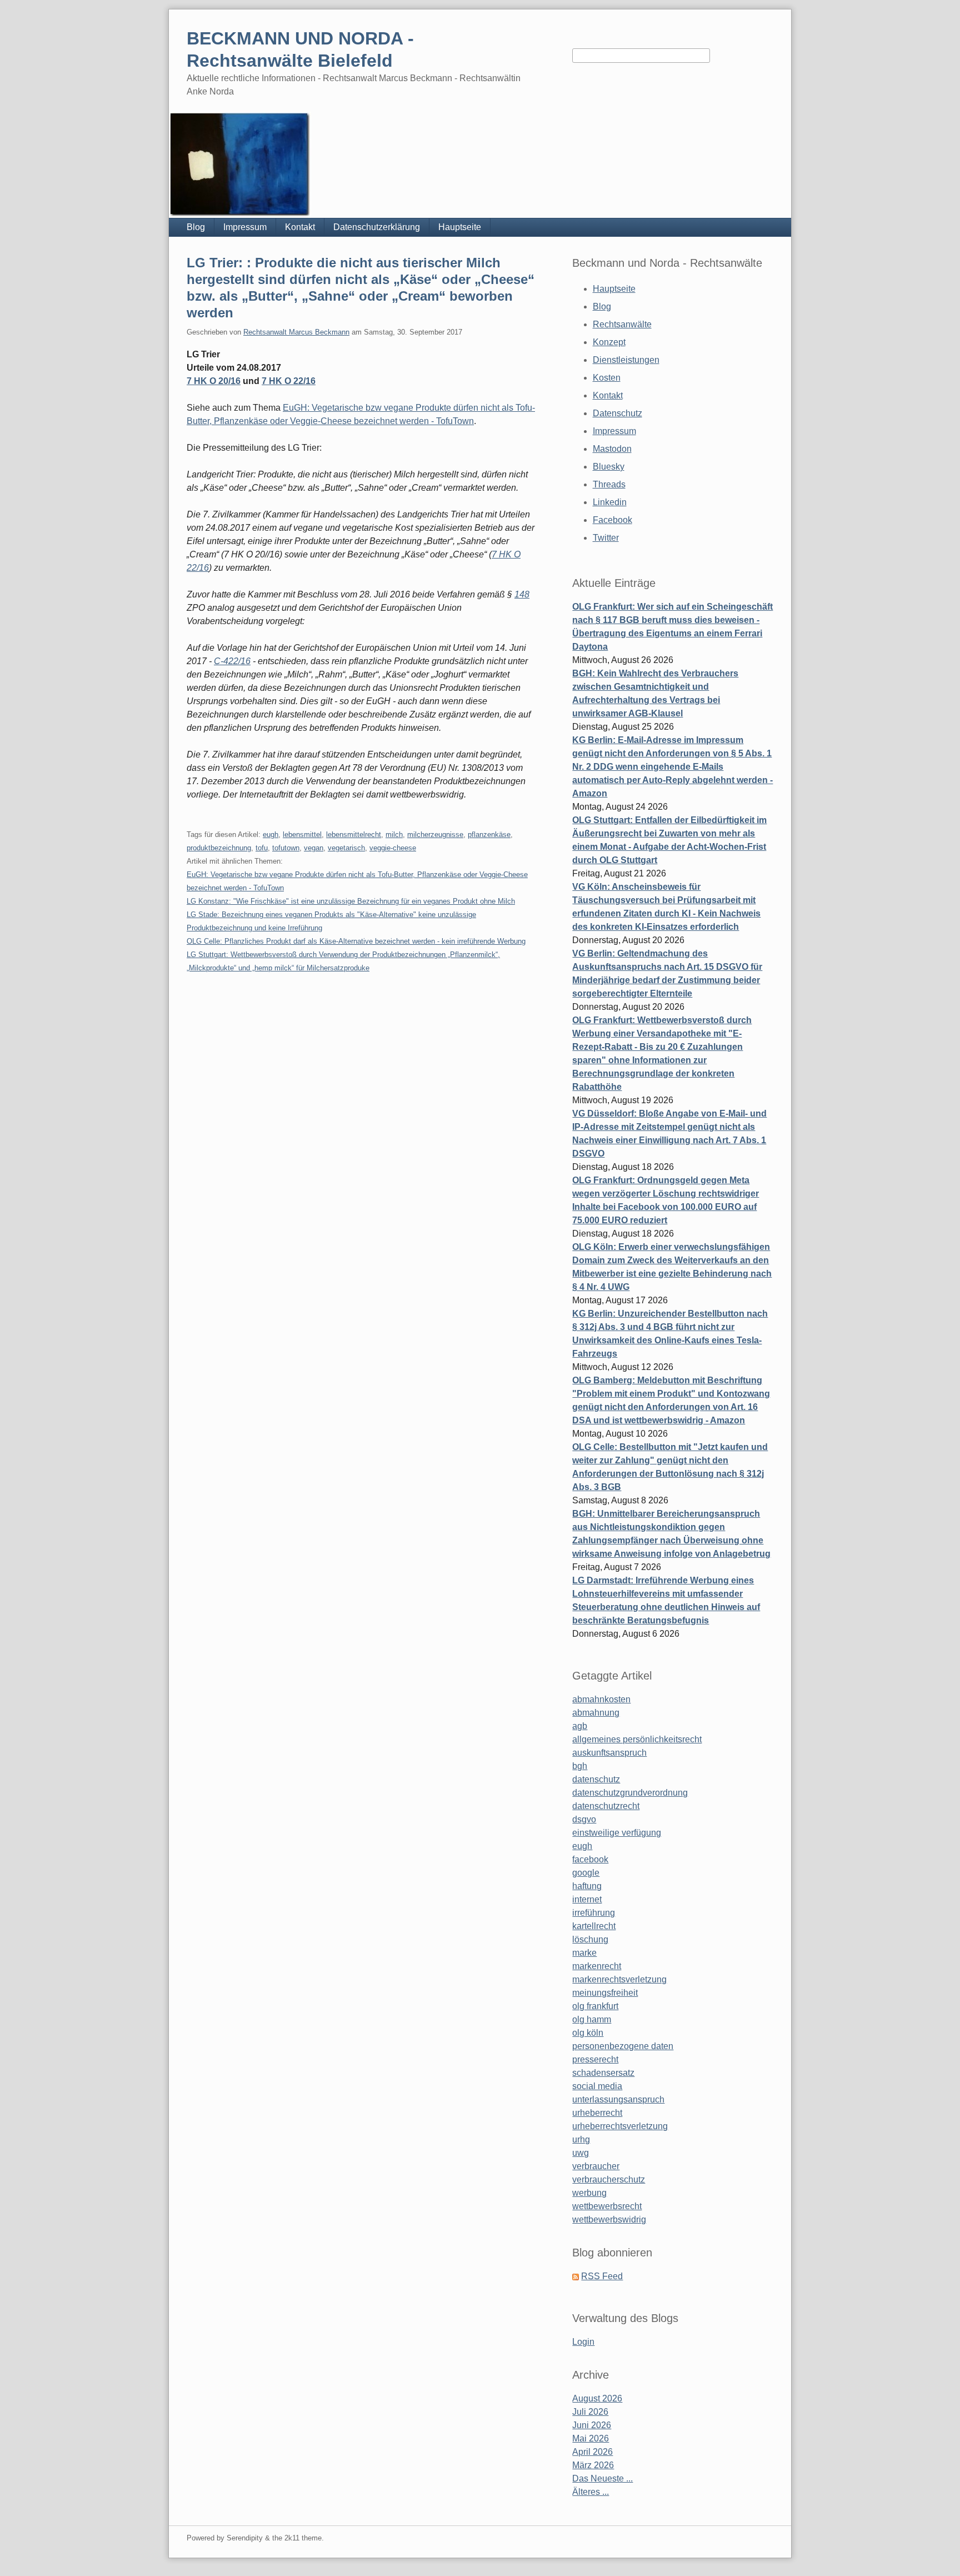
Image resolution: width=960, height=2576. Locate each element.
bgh (580, 1766)
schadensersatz (603, 2073)
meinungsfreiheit (605, 1993)
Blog (196, 227)
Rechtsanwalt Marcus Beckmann (296, 332)
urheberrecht (597, 2113)
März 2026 (593, 2465)
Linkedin (610, 502)
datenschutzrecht (606, 1806)
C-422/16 (232, 661)
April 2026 (592, 2452)
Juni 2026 (592, 2425)
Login (583, 2342)
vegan (314, 848)
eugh (271, 834)
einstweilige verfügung (617, 1833)
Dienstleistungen (626, 360)
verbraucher (596, 2166)
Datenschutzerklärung (377, 227)
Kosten (607, 378)
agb (580, 1726)
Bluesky (609, 467)
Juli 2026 (590, 2412)
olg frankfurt (595, 2006)
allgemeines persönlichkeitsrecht (637, 1739)
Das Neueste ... (602, 2478)
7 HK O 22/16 (289, 381)
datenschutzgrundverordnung (630, 1793)
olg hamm (592, 2019)
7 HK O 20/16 (214, 381)
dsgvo (584, 1819)
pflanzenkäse (489, 834)
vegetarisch (346, 848)
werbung (589, 2193)
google (586, 1873)
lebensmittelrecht (354, 834)
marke (584, 1953)
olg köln (588, 2033)
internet (587, 1899)
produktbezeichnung (219, 848)
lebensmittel (302, 834)
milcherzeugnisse (435, 834)
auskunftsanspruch (609, 1753)
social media (597, 2086)
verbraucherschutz (609, 2179)
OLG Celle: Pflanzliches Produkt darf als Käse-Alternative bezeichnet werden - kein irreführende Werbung (356, 941)
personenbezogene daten (623, 2046)
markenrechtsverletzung (619, 1979)
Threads (609, 484)
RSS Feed (602, 2276)
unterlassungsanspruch (618, 2099)
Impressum (245, 227)
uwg (581, 2153)
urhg (581, 2139)
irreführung (594, 1913)
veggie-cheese (393, 848)
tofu (262, 848)
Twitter (606, 538)
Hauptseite (460, 227)
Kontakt (300, 227)
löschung (590, 1939)
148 (522, 594)
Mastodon (612, 449)
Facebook (612, 520)
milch (394, 834)
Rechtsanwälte (622, 324)
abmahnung (596, 1713)
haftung (587, 1886)
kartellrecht (594, 1926)
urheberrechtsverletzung (620, 2126)
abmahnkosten (601, 1699)
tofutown (286, 848)
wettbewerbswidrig (609, 2219)
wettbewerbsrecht (607, 2206)
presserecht (595, 2059)
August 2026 (597, 2398)
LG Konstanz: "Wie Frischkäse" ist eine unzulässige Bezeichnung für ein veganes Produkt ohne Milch (351, 901)
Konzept (609, 342)
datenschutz (596, 1779)
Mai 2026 (591, 2438)
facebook (590, 1859)
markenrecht (597, 1966)
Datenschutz (617, 413)
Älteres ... (591, 2492)
